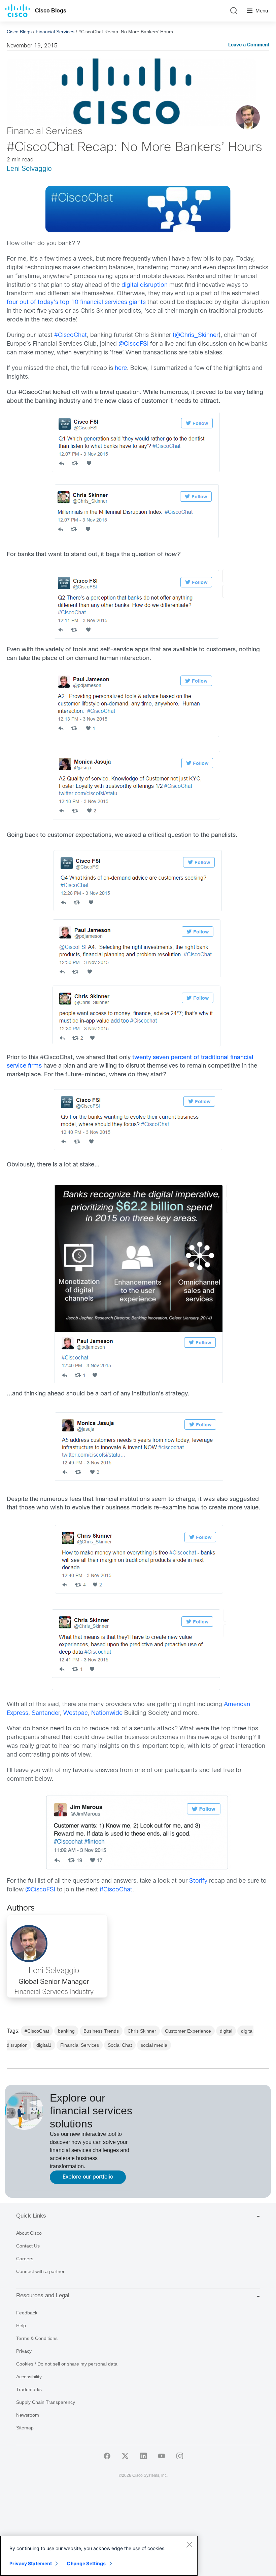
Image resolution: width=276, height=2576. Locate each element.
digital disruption (145, 285)
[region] (99, 2556)
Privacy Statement (31, 2563)
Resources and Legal (43, 2295)
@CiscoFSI (133, 344)
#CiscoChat (71, 335)
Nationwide (107, 1713)
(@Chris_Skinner (196, 335)
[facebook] (107, 2456)
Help (21, 2325)
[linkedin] (143, 2456)
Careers (25, 2259)
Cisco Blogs (51, 11)
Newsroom (28, 2415)
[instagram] (180, 2456)
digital (226, 2031)
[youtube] (162, 2456)
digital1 (44, 2045)
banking (66, 2031)
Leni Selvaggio (29, 169)
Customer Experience (188, 2031)
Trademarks (29, 2389)
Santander (46, 1713)
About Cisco (29, 2233)
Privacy (24, 2351)
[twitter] (125, 2456)
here (121, 368)
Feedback (27, 2313)
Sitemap (25, 2428)
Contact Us (28, 2246)
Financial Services (55, 32)
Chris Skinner (142, 2031)
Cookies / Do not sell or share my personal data (67, 2364)
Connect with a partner (40, 2271)
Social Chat (120, 2045)
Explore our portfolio (88, 2177)
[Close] (189, 2544)
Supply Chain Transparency (46, 2402)
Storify (198, 1881)
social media (154, 2045)
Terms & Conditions (37, 2338)
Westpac (76, 1713)
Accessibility (29, 2377)
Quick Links (31, 2216)
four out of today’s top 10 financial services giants (76, 302)
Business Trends (101, 2031)
